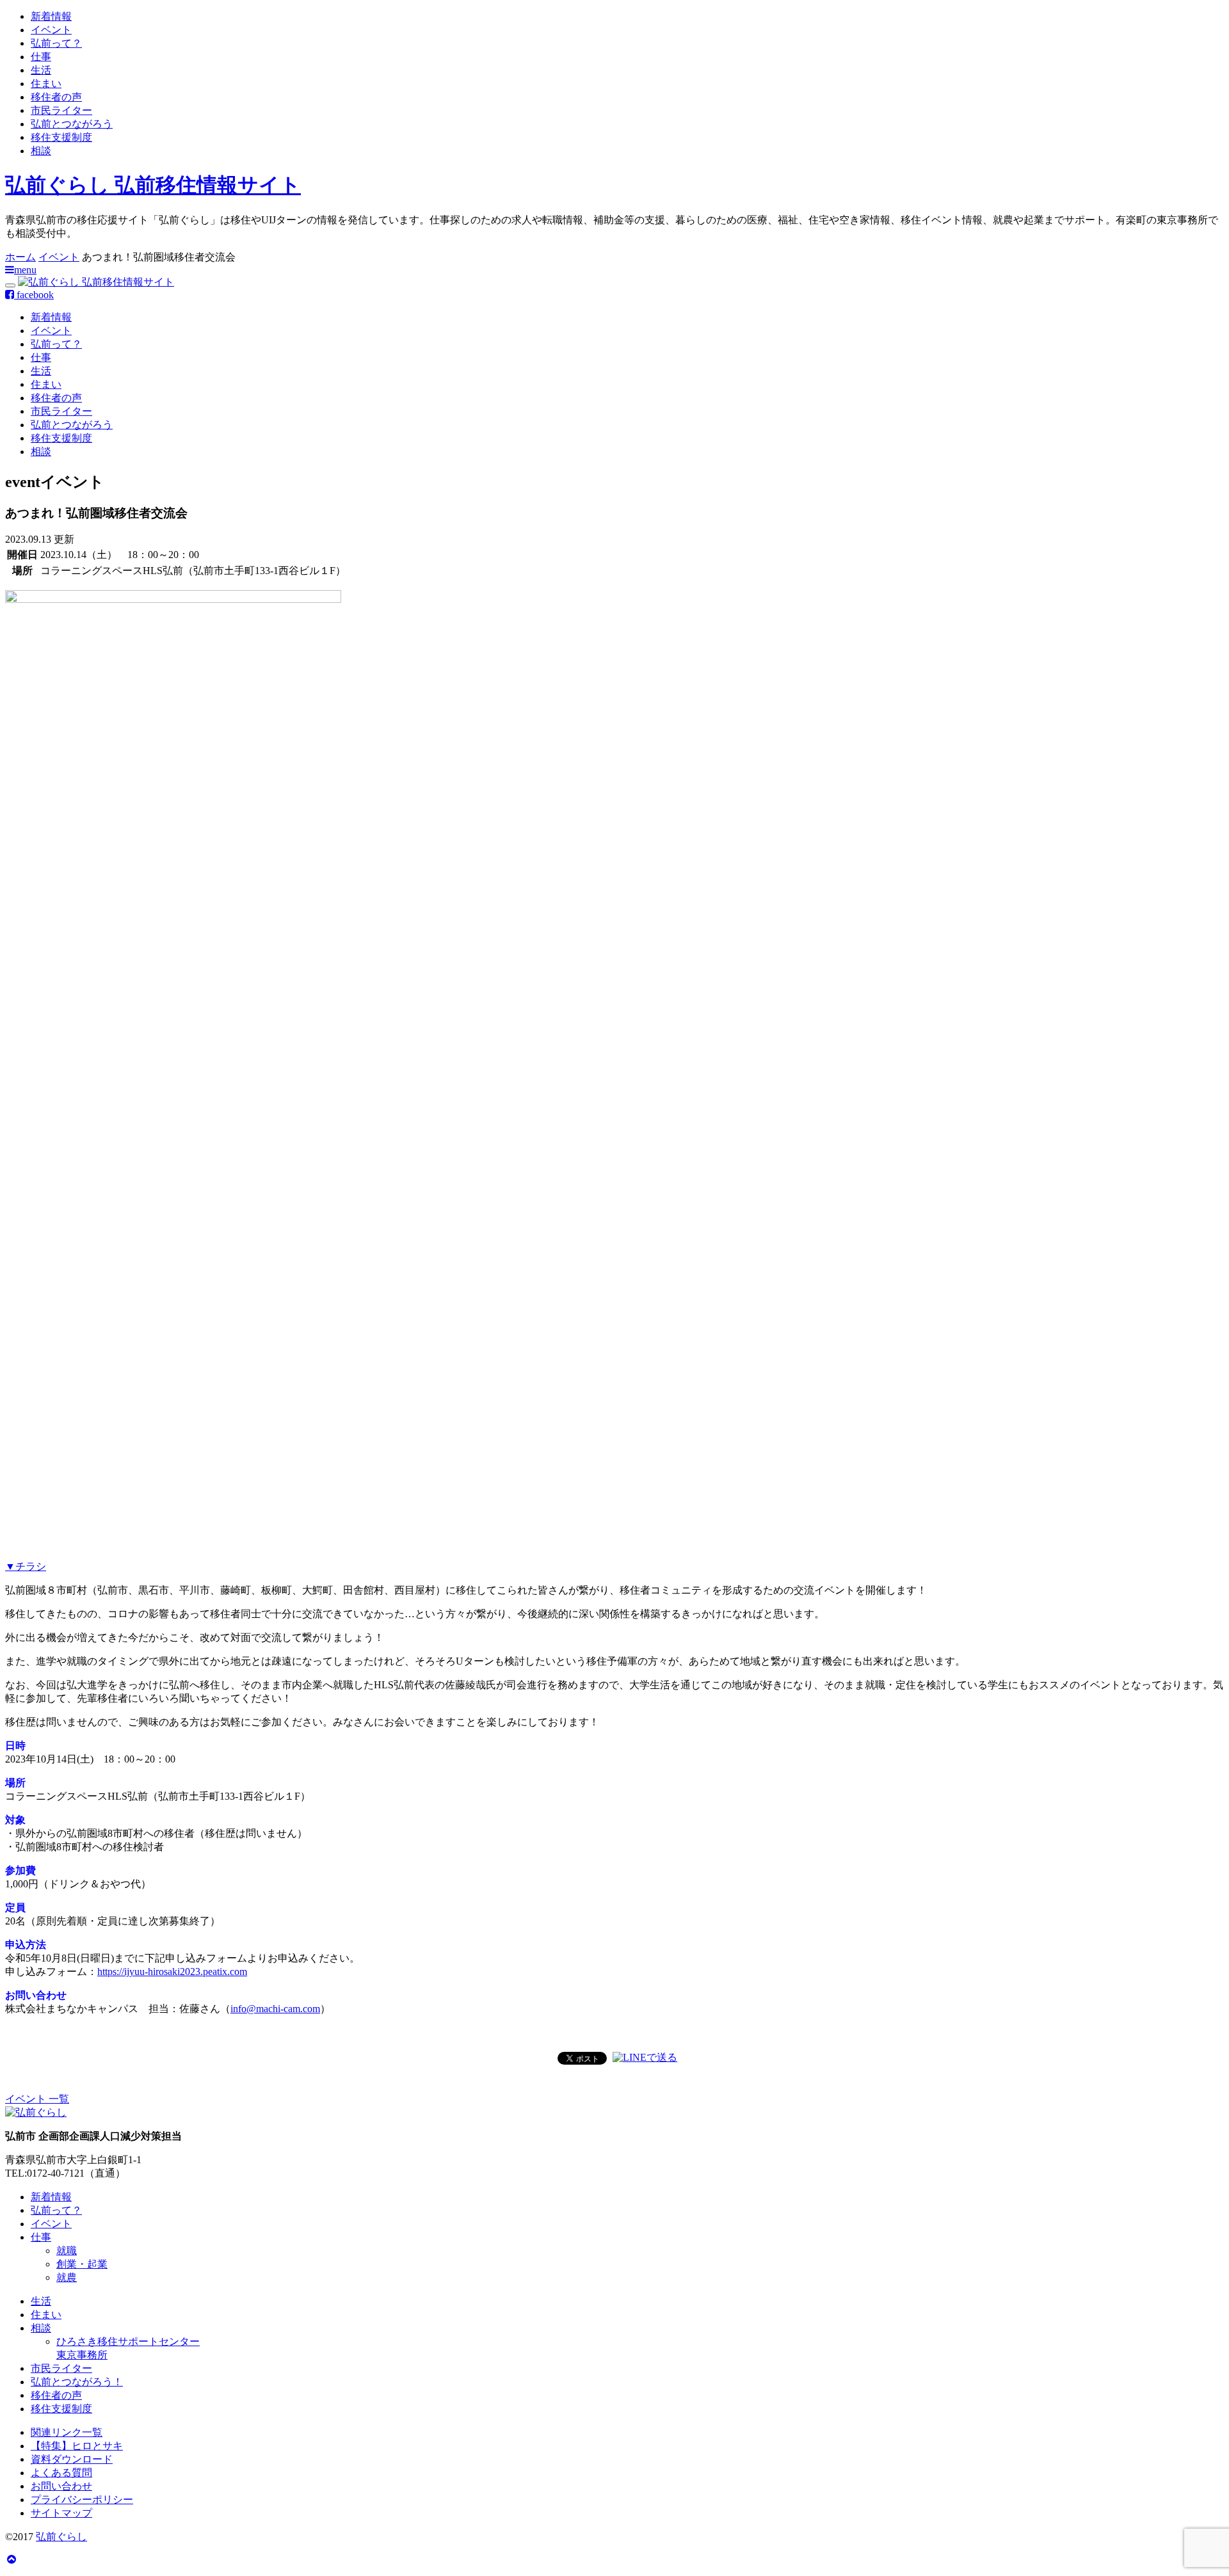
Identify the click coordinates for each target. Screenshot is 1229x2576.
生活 (41, 70)
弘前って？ (56, 43)
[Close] (10, 285)
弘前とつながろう (72, 124)
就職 (67, 2251)
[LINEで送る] (645, 2057)
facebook (34, 295)
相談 (41, 151)
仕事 (41, 57)
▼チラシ (26, 1566)
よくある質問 (61, 2473)
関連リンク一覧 (67, 2432)
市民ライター (61, 110)
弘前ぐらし (61, 2537)
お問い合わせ (61, 2486)
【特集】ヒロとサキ (77, 2446)
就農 (67, 2277)
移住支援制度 (61, 137)
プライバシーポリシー (82, 2500)
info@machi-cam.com (275, 2009)
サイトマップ (61, 2513)
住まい (46, 84)
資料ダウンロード (72, 2459)
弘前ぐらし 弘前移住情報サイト (153, 185)
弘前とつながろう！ (77, 2382)
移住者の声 (56, 97)
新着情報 (51, 16)
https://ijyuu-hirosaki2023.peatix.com (172, 1972)
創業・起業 (82, 2264)
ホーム (20, 257)
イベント (51, 30)
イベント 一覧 (37, 2099)
